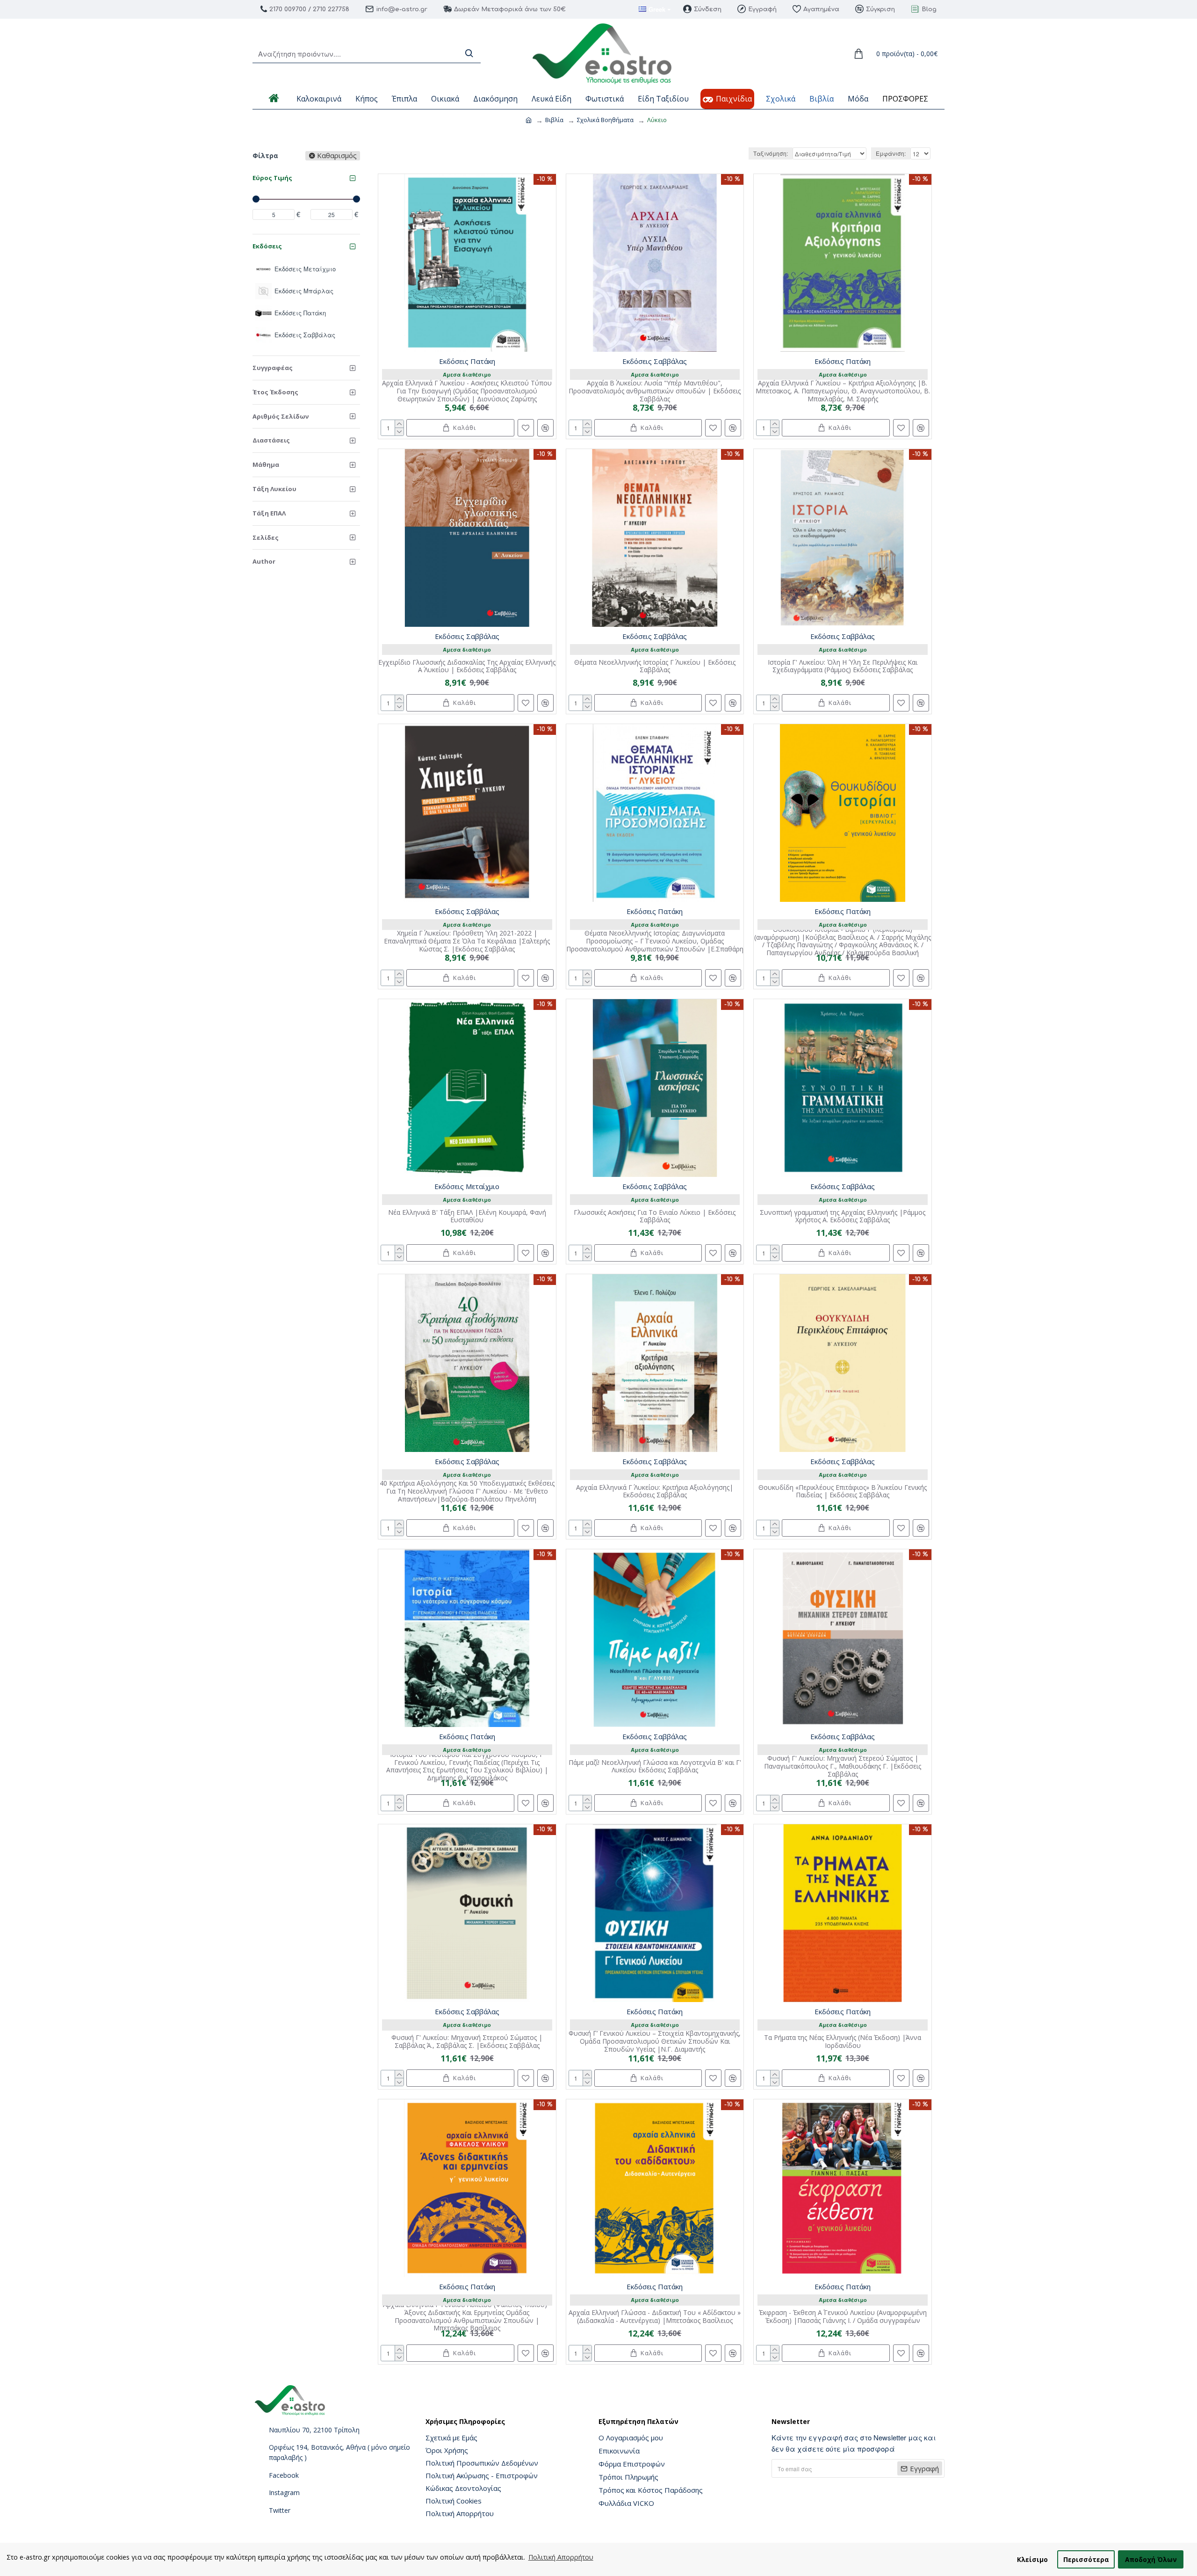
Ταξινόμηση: (771, 153)
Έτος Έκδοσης (275, 392)
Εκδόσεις (267, 246)
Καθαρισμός (337, 156)
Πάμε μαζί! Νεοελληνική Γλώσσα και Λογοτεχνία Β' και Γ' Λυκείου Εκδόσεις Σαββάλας (655, 1767)
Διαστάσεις (271, 440)
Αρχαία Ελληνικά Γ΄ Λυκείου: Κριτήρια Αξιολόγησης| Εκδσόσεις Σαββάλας (655, 1492)
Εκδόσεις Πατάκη (467, 361)
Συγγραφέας (273, 368)
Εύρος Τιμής (272, 178)
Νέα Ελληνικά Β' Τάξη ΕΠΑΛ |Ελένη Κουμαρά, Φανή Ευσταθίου (467, 1217)
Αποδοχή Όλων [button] (1151, 2559)
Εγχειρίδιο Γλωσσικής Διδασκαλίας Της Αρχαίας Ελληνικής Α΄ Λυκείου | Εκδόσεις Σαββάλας (467, 667)
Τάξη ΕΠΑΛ (269, 513)
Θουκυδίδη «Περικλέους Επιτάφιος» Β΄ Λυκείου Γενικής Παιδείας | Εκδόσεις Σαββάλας (843, 1492)
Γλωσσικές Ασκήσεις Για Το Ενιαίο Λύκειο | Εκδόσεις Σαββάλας (655, 1217)
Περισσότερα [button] (1086, 2559)
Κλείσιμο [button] (1032, 2559)
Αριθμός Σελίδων (281, 416)
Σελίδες (266, 537)
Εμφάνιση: (891, 153)
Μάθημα (266, 464)
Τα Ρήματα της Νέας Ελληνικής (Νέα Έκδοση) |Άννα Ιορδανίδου (843, 2042)
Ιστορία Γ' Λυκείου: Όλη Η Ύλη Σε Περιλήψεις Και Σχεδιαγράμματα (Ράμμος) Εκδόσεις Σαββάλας (843, 667)
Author (264, 561)
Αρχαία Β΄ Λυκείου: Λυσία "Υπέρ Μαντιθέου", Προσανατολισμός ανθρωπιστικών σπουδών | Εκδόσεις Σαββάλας (655, 391)
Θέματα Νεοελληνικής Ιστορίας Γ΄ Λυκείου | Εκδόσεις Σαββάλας (655, 667)
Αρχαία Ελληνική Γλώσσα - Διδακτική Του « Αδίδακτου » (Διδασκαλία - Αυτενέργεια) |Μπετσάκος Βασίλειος (655, 2317)
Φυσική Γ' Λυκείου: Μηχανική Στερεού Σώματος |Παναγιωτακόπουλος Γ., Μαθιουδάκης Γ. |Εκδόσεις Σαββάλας (843, 1766)
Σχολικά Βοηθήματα (605, 120)
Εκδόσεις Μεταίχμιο (467, 1186)
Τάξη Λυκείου (274, 489)
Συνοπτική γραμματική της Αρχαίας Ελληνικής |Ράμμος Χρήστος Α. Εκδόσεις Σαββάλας (843, 1217)
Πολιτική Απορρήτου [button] (561, 2557)
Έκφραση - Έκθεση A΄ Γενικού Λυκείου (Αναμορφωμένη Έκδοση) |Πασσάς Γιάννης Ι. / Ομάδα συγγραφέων (843, 2317)
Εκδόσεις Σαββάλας (655, 361)
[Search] (469, 54)
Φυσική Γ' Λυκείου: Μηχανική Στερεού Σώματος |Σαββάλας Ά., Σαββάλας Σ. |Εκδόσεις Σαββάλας (467, 2042)
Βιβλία (554, 120)
